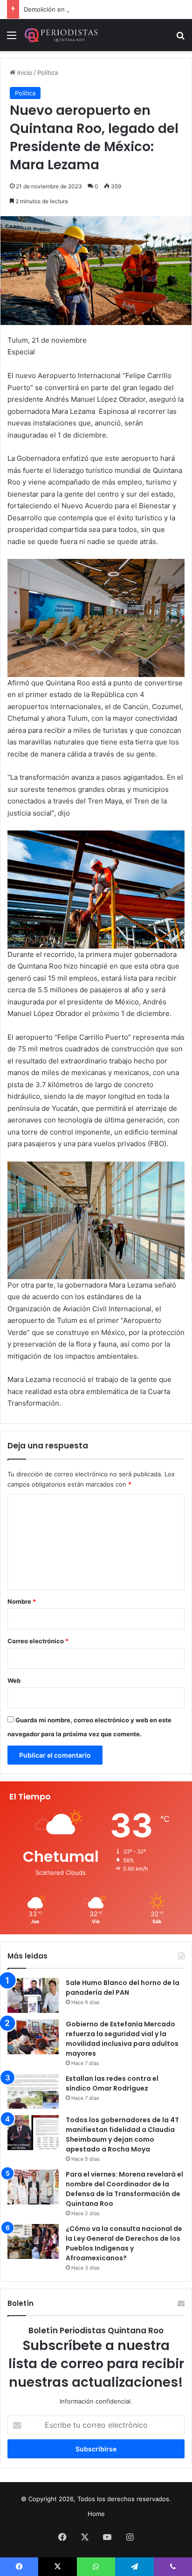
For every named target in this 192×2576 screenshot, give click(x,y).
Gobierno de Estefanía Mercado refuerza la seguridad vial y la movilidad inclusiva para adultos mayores (122, 2039)
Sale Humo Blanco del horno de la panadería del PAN (123, 1988)
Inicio (24, 73)
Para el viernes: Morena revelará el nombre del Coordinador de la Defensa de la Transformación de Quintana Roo (124, 2189)
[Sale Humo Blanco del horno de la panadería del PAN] (33, 1995)
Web (14, 1680)
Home (96, 2514)
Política (48, 73)
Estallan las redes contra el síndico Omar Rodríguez (112, 2083)
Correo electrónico (38, 1641)
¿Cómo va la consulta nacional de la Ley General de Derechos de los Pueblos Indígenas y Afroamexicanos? (124, 2243)
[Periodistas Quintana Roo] (61, 35)
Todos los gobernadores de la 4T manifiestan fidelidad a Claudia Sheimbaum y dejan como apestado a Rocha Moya (122, 2134)
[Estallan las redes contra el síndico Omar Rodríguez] (33, 2091)
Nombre (22, 1601)
